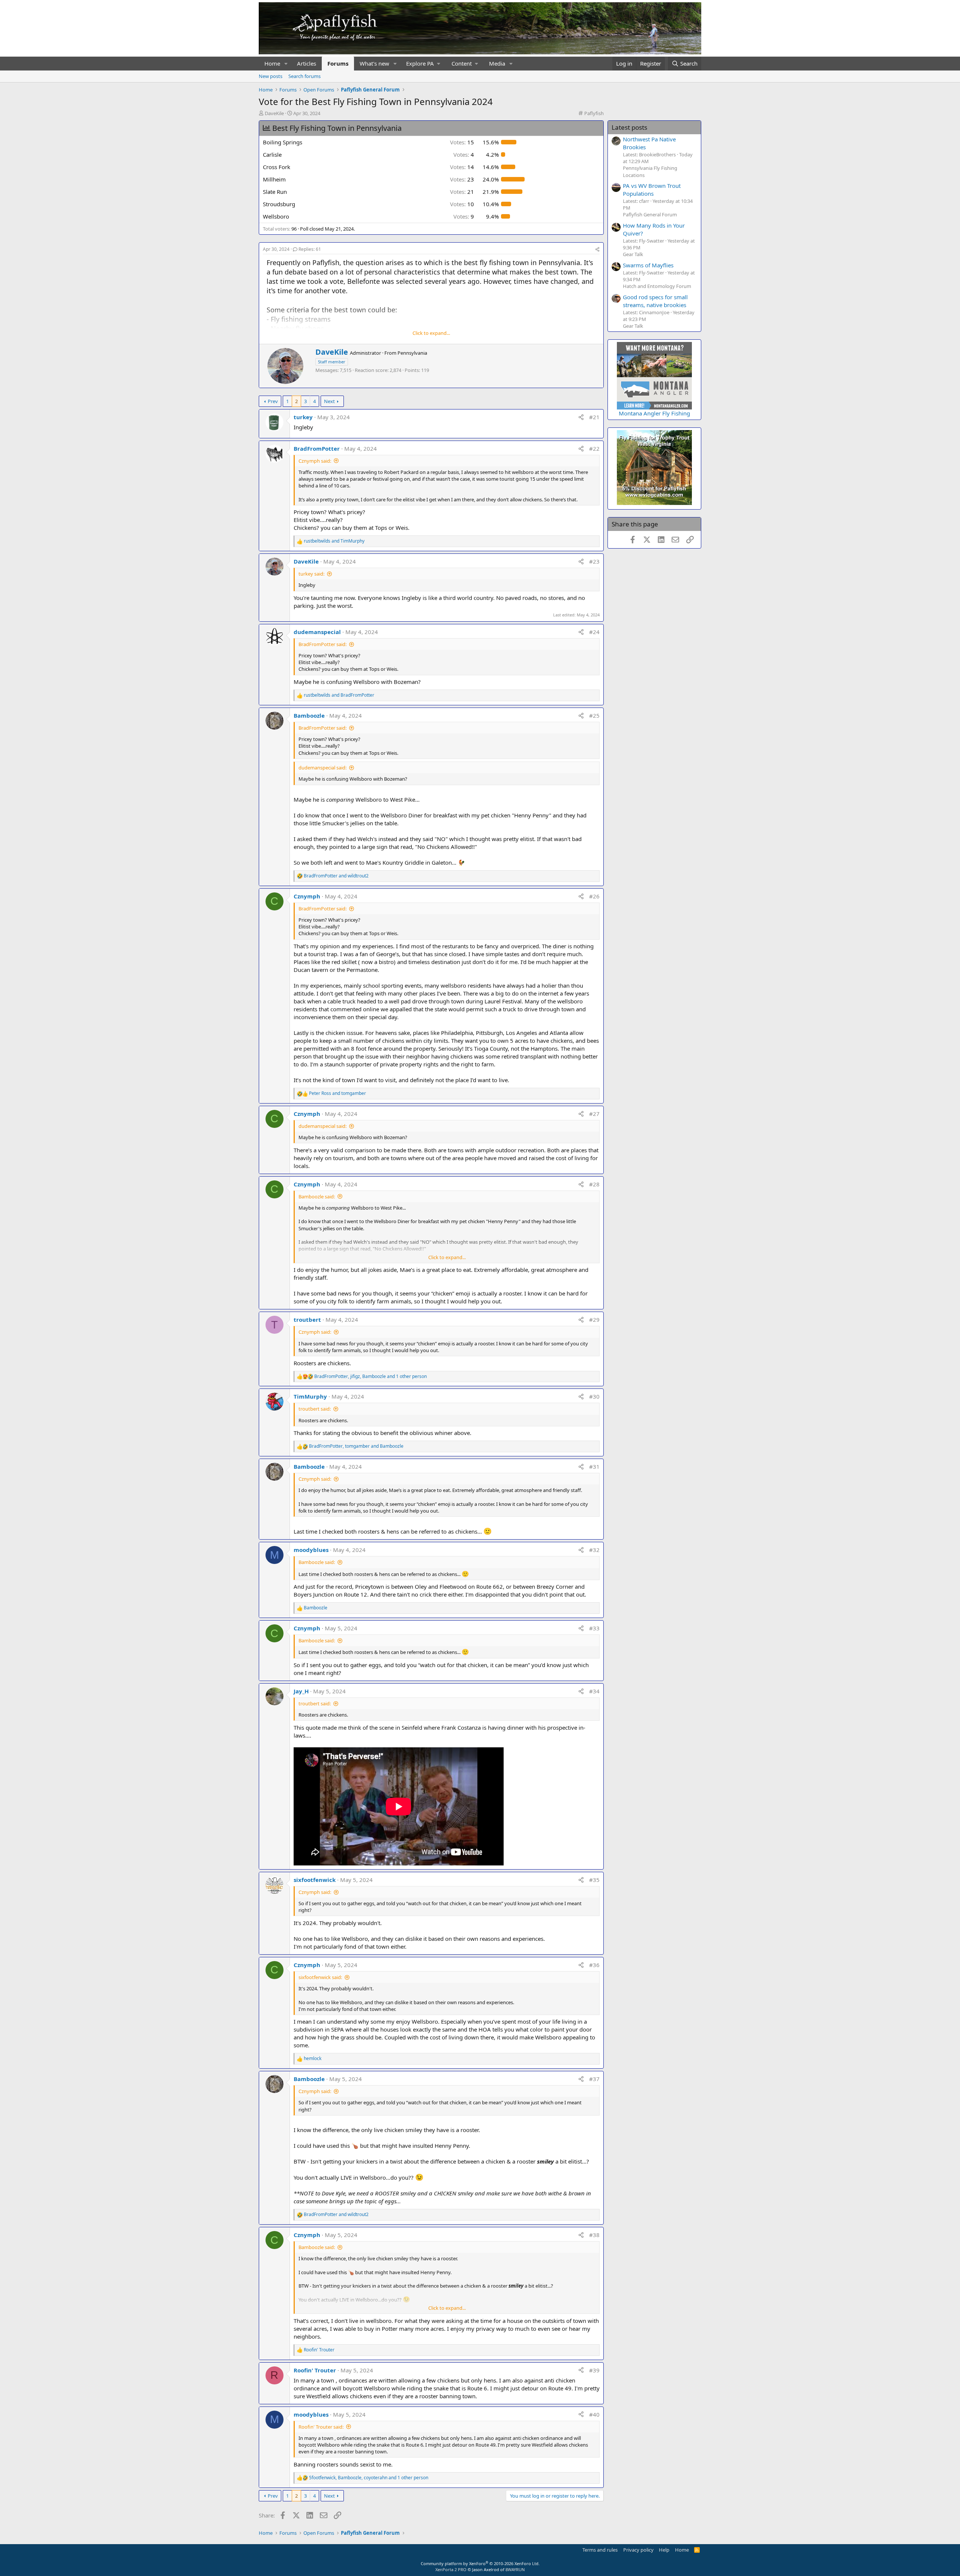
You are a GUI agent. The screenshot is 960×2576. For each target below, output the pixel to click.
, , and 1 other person (370, 1376)
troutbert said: (315, 1409)
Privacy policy (638, 2550)
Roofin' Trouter (315, 2370)
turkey (303, 417)
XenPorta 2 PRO (451, 2569)
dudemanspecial (317, 632)
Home (272, 63)
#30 (594, 1396)
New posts (271, 76)
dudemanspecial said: (322, 768)
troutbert (307, 1319)
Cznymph (307, 896)
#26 (594, 896)
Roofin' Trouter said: (321, 2427)
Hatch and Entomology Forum (657, 286)
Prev (273, 401)
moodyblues (311, 1550)
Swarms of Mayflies (648, 265)
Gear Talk (633, 254)
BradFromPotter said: (322, 644)
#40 (594, 2414)
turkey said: (311, 574)
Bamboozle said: (317, 1197)
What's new (374, 63)
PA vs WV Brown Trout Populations (652, 190)
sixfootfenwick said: (320, 1977)
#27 (594, 1114)
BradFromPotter (317, 448)
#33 (594, 1628)
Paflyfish (594, 113)
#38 (594, 2235)
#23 (594, 561)
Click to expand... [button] (431, 333)
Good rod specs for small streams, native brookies (655, 301)
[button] (286, 64)
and (334, 541)
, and (356, 1446)
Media (497, 63)
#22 (594, 448)
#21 (594, 417)
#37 (594, 2079)
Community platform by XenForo (480, 2563)
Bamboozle (309, 715)
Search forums (304, 76)
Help (664, 2550)
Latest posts (629, 127)
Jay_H (301, 1691)
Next (329, 401)
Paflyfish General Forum (650, 214)
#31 (594, 1466)
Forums (338, 63)
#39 (594, 2370)
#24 (594, 632)
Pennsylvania (412, 353)
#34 (594, 1691)
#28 (594, 1184)
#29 (594, 1319)
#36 (594, 1965)
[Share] (597, 250)
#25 (594, 715)
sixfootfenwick (315, 1880)
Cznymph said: (315, 461)
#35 (594, 1880)
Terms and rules (600, 2550)
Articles (307, 63)
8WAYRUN (515, 2569)
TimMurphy (310, 1396)
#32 (594, 1550)
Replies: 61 (310, 249)
